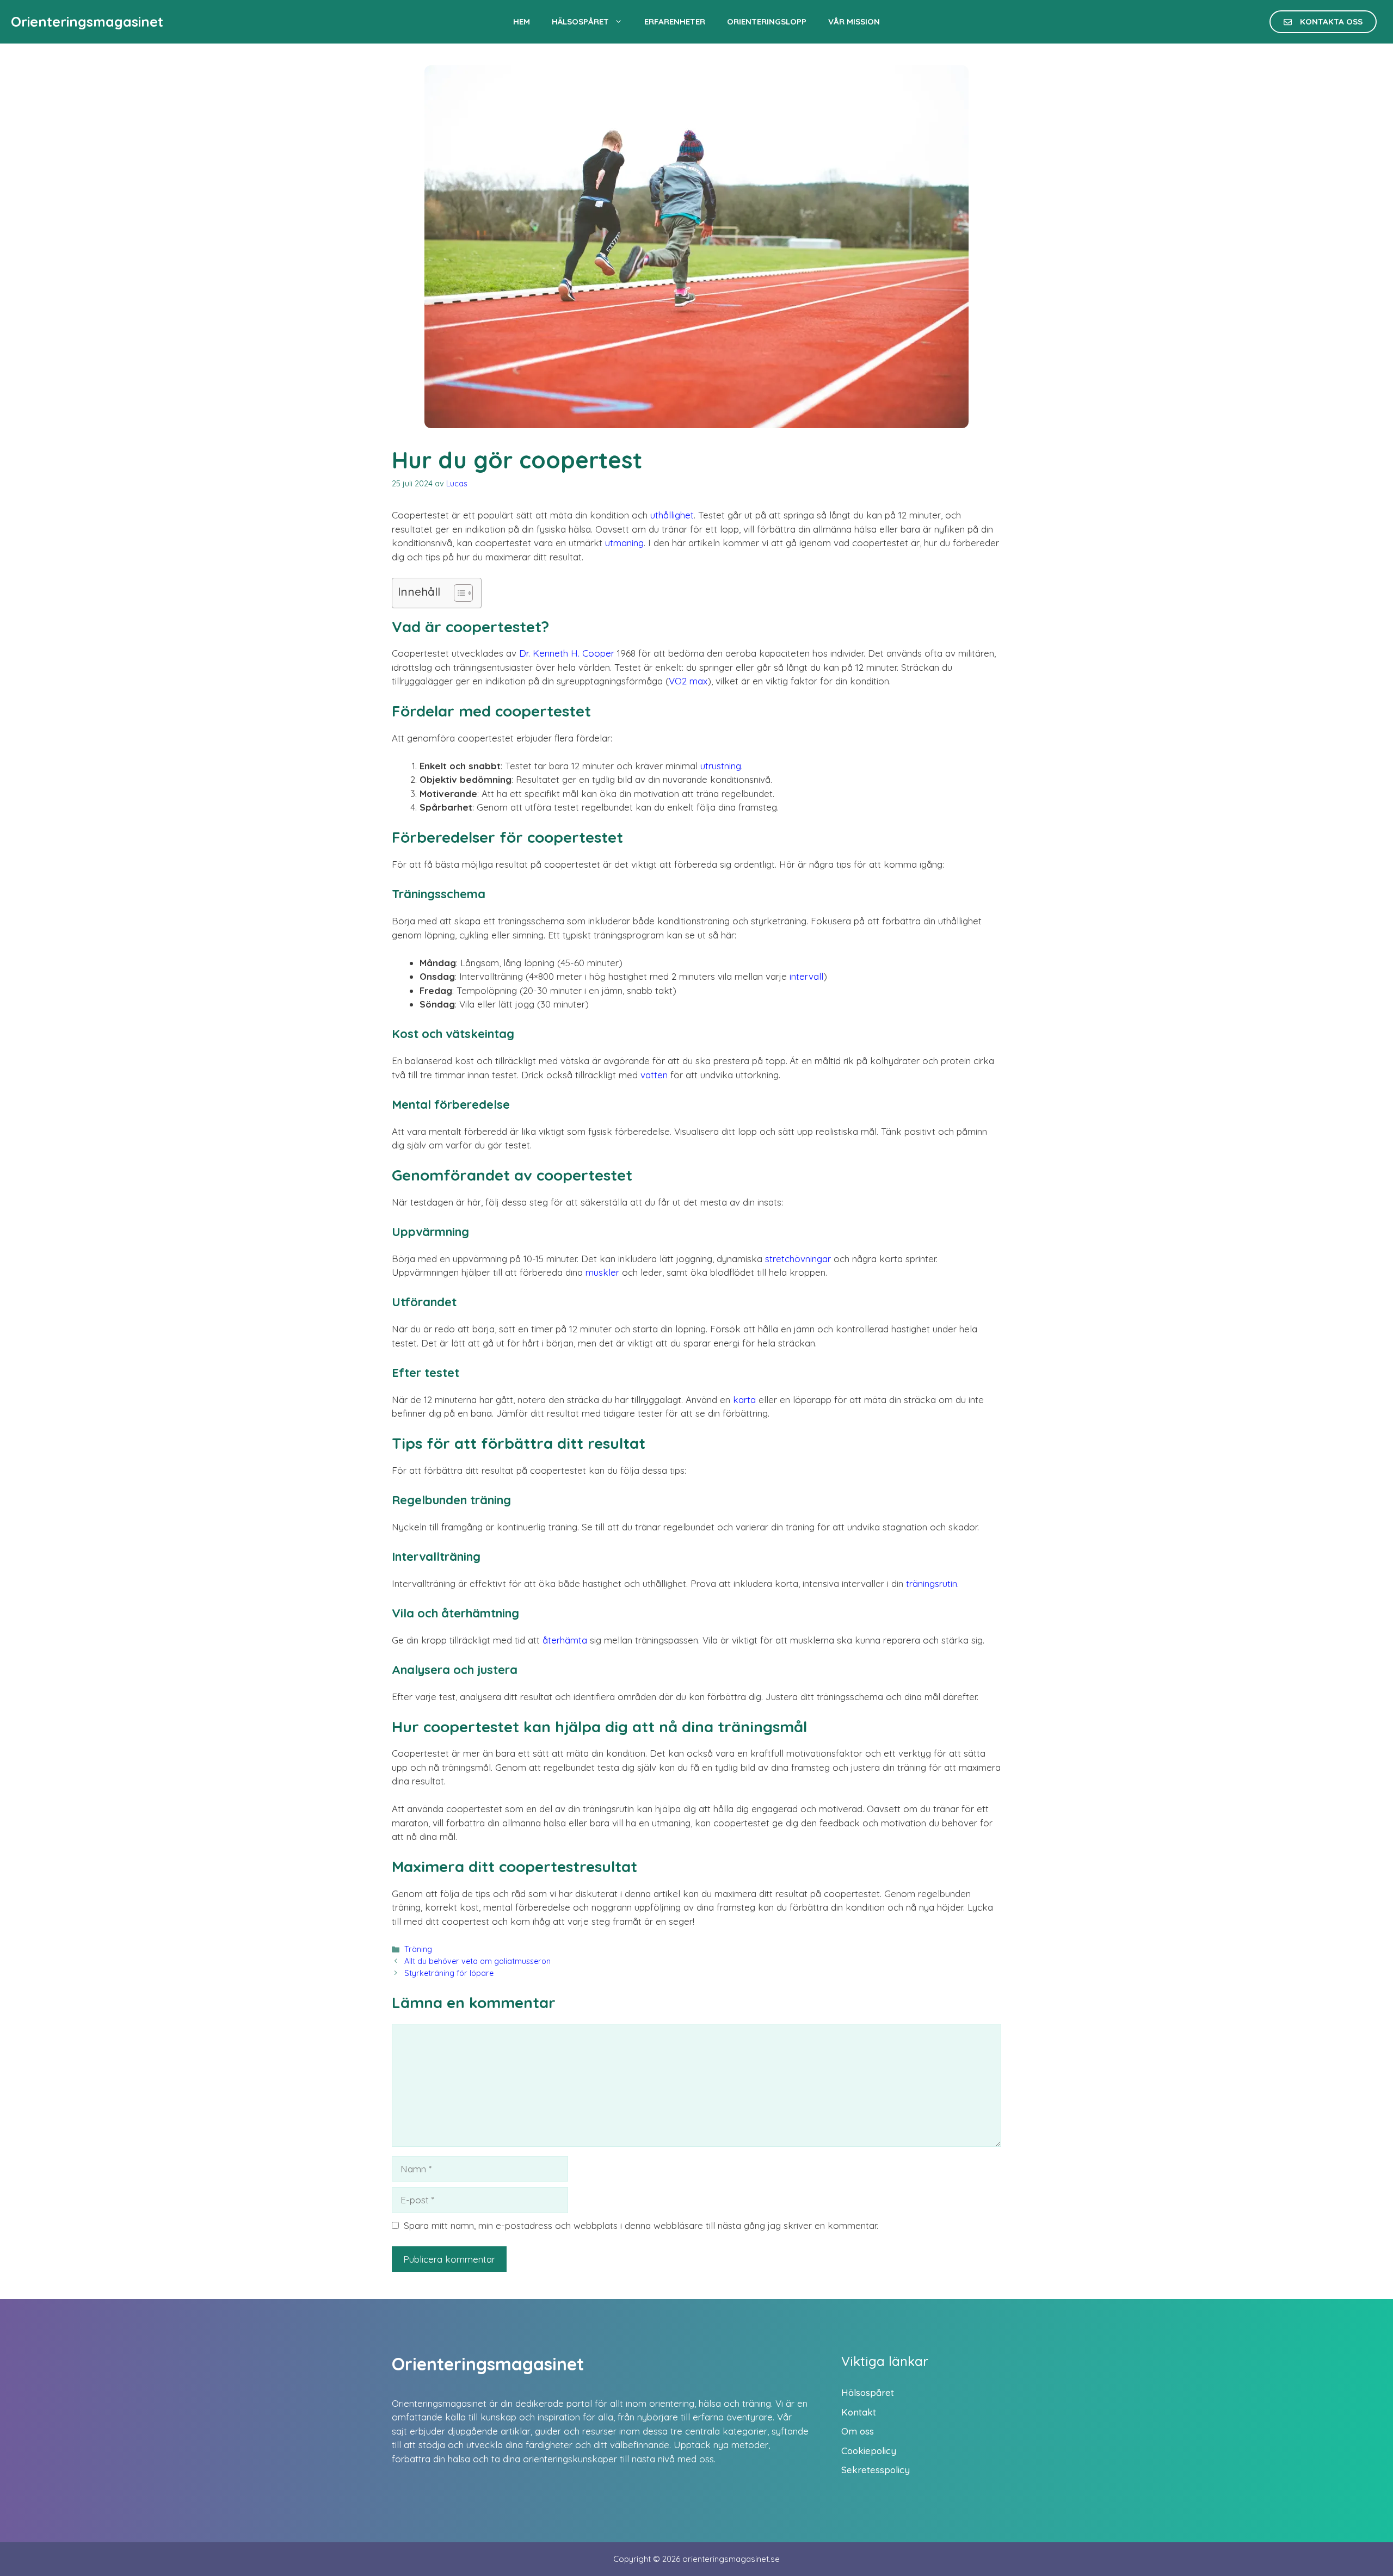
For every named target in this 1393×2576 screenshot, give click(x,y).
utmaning (624, 543)
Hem (522, 21)
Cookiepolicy (869, 2451)
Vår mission (854, 21)
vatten (654, 1075)
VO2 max (688, 681)
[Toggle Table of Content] (458, 593)
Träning (418, 1949)
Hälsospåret (580, 21)
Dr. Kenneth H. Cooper (567, 653)
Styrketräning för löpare (449, 1973)
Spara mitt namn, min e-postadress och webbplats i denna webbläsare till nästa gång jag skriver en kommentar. (641, 2225)
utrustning (721, 766)
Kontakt (859, 2412)
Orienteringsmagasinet (87, 21)
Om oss (858, 2431)
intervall (806, 976)
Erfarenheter (675, 21)
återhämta (565, 1640)
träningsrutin (932, 1583)
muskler (602, 1272)
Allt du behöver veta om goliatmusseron (477, 1961)
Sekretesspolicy (876, 2470)
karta (744, 1400)
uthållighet (672, 515)
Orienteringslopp (767, 21)
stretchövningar (798, 1259)
